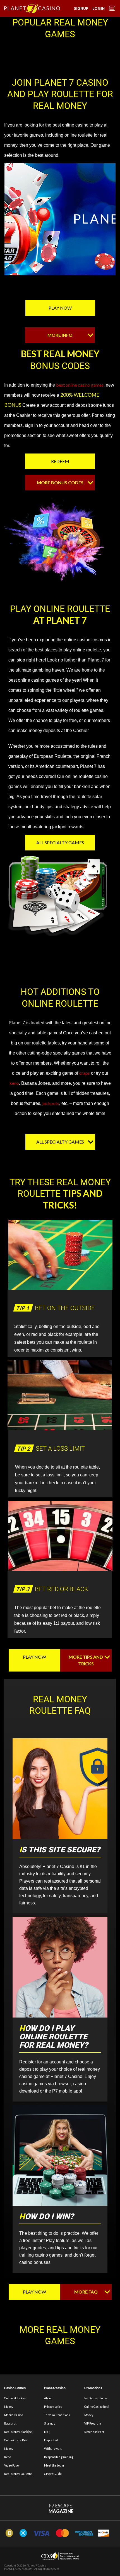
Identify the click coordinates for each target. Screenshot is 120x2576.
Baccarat (10, 2423)
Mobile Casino (14, 2415)
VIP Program (93, 2423)
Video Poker (12, 2465)
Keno (8, 2457)
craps (85, 1073)
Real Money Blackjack (19, 2432)
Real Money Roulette (18, 2474)
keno (14, 1083)
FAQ (47, 2432)
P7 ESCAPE (61, 2509)
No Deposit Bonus (96, 2398)
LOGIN (99, 8)
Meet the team (54, 2465)
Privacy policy (53, 2407)
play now (60, 308)
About (48, 2398)
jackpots (51, 1103)
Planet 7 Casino (36, 2566)
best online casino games (80, 385)
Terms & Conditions (57, 2415)
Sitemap (50, 2423)
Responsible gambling (59, 2457)
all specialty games (60, 842)
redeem (60, 461)
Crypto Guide (53, 2474)
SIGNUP (81, 8)
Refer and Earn (94, 2432)
